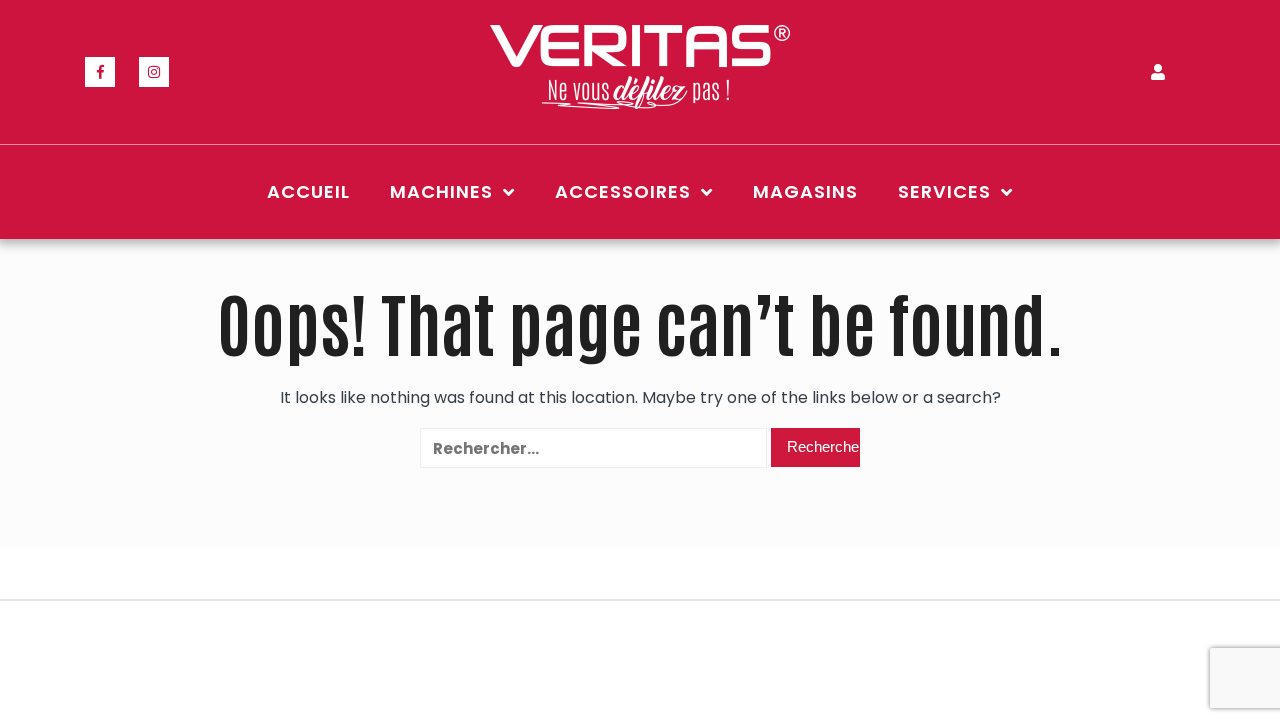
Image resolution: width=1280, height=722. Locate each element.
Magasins (805, 191)
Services (944, 191)
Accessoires (623, 191)
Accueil (308, 191)
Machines (441, 191)
